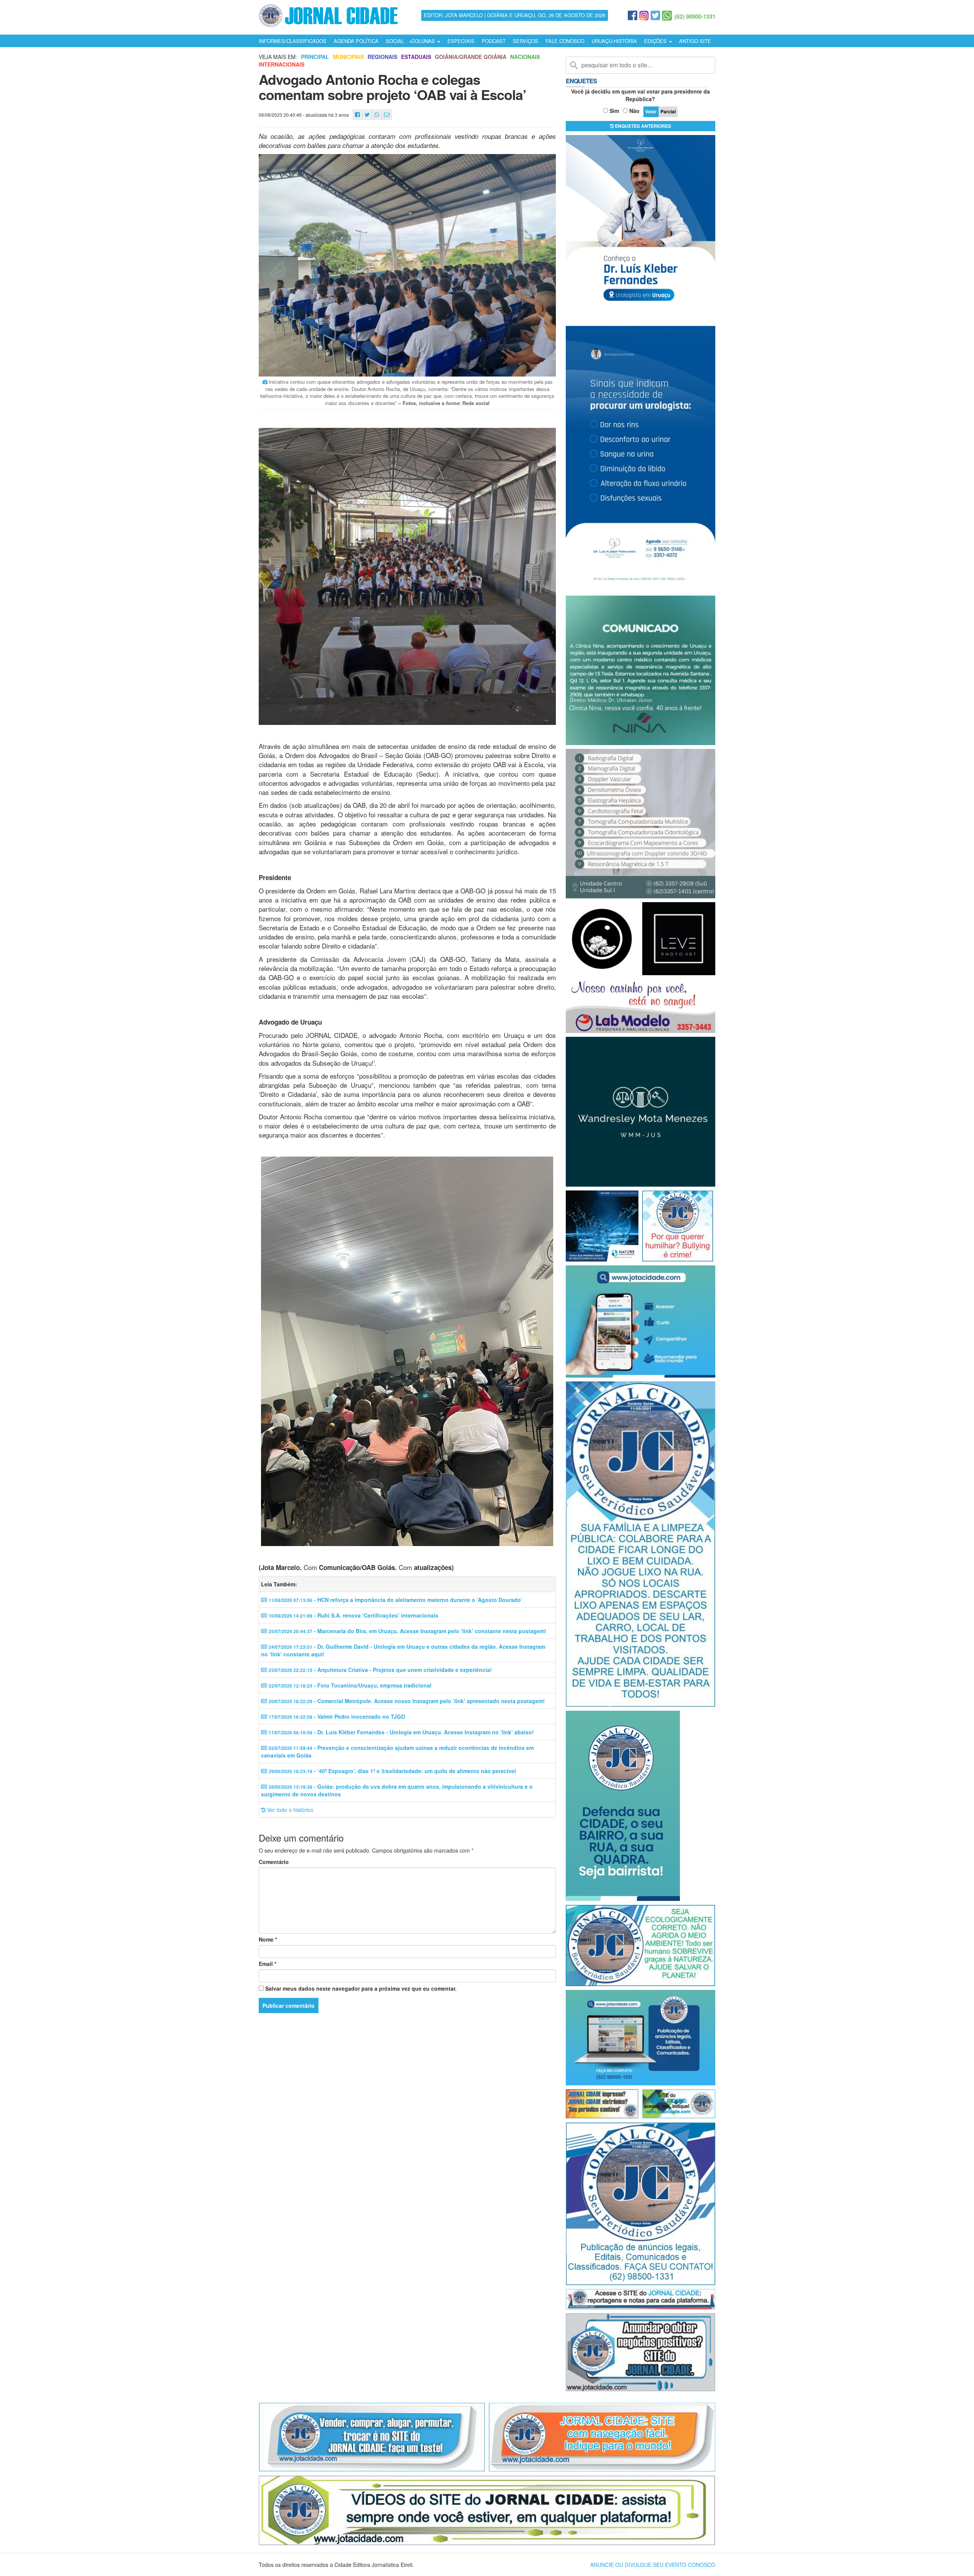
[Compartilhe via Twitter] (367, 115)
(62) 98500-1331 (695, 16)
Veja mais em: (278, 57)
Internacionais (282, 64)
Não (634, 111)
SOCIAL (395, 41)
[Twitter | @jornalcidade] (655, 16)
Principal (315, 57)
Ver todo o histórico (290, 1810)
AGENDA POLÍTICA (356, 41)
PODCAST (494, 41)
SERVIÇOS (526, 41)
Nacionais (525, 57)
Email (267, 1964)
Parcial (668, 111)
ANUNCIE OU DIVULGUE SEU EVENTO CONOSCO (653, 2565)
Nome (268, 1939)
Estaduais (416, 57)
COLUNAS (424, 41)
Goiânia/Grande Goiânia (471, 57)
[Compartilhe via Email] (387, 115)
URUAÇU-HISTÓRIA (614, 41)
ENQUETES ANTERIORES (642, 126)
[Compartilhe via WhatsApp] (377, 115)
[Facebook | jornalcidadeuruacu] (633, 16)
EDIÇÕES (656, 41)
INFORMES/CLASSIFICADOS (293, 41)
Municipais (348, 57)
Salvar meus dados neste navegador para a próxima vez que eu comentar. (361, 1988)
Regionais (382, 57)
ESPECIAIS (461, 41)
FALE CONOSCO (565, 41)
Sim (614, 111)
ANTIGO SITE (695, 41)
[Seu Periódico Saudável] (328, 14)
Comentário (274, 1862)
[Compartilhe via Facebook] (357, 115)
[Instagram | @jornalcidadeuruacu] (644, 16)
